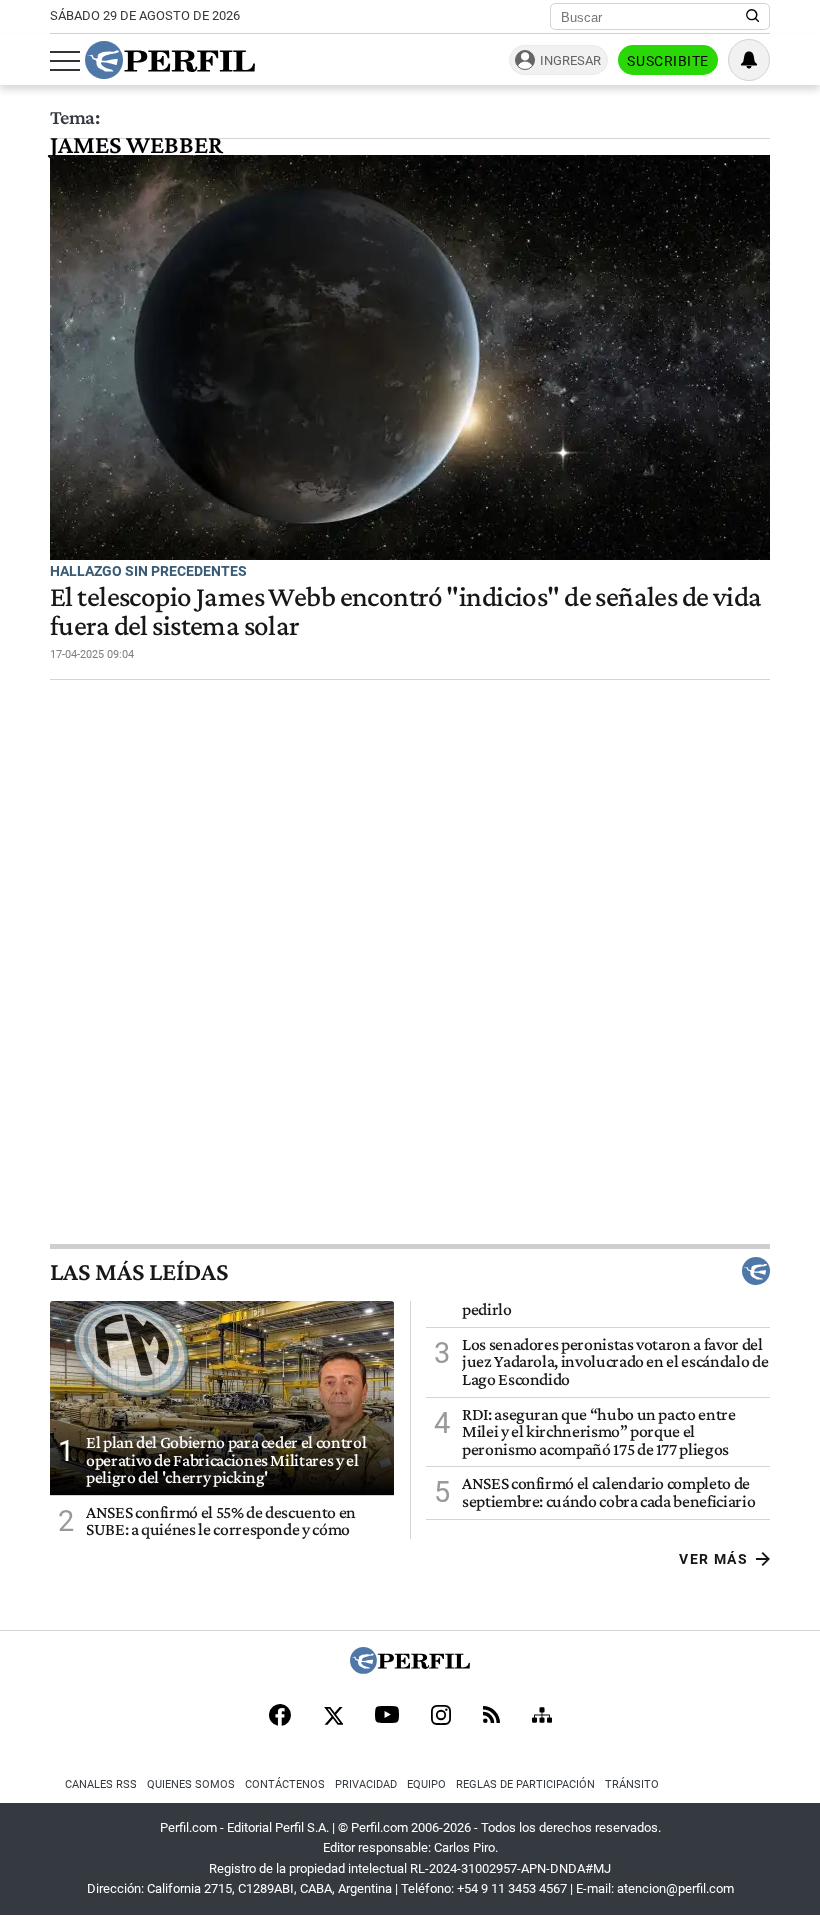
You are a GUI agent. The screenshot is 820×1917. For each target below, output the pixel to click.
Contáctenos (285, 1784)
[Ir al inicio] (170, 60)
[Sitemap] (542, 1717)
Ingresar (570, 60)
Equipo (426, 1784)
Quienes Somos (191, 1784)
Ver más (713, 1559)
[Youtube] (387, 1716)
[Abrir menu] (65, 61)
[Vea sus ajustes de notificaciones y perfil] (749, 60)
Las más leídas (139, 1271)
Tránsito (632, 1784)
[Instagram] (441, 1717)
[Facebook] (280, 1717)
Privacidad (366, 1784)
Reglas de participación (525, 1784)
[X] (333, 1717)
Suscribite (668, 61)
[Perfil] (410, 1668)
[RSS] (491, 1716)
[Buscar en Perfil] (753, 17)
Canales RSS (101, 1784)
